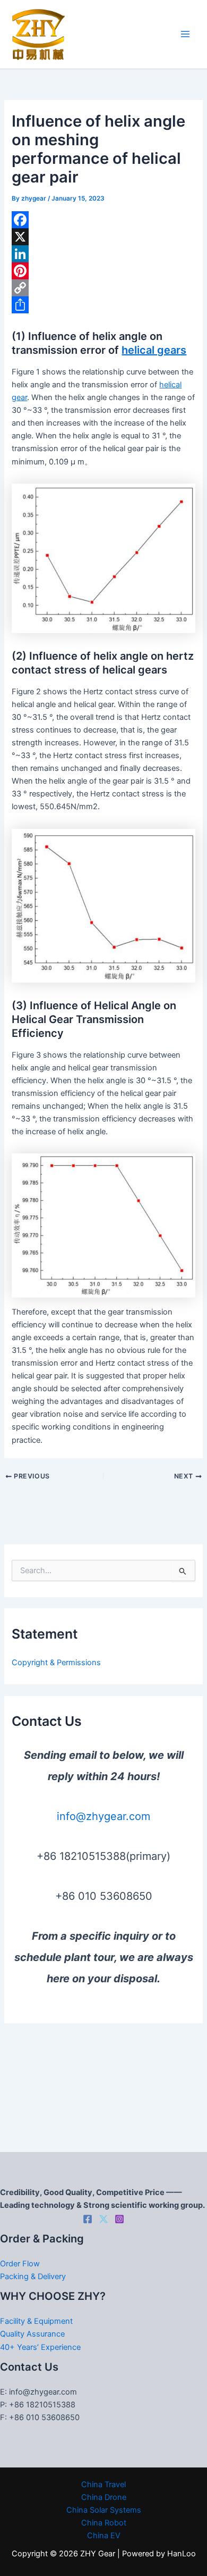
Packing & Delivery (33, 2276)
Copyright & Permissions (56, 1663)
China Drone (104, 2497)
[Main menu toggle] (185, 35)
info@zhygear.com (103, 1816)
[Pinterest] (103, 271)
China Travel (103, 2484)
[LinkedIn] (103, 254)
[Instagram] (119, 2219)
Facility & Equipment (36, 2321)
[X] (103, 237)
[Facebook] (103, 220)
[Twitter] (103, 2219)
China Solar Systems (104, 2510)
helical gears (154, 350)
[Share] (103, 305)
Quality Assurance (32, 2334)
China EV (104, 2536)
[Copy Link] (103, 288)
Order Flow (20, 2264)
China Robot (104, 2523)
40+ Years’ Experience (40, 2347)
